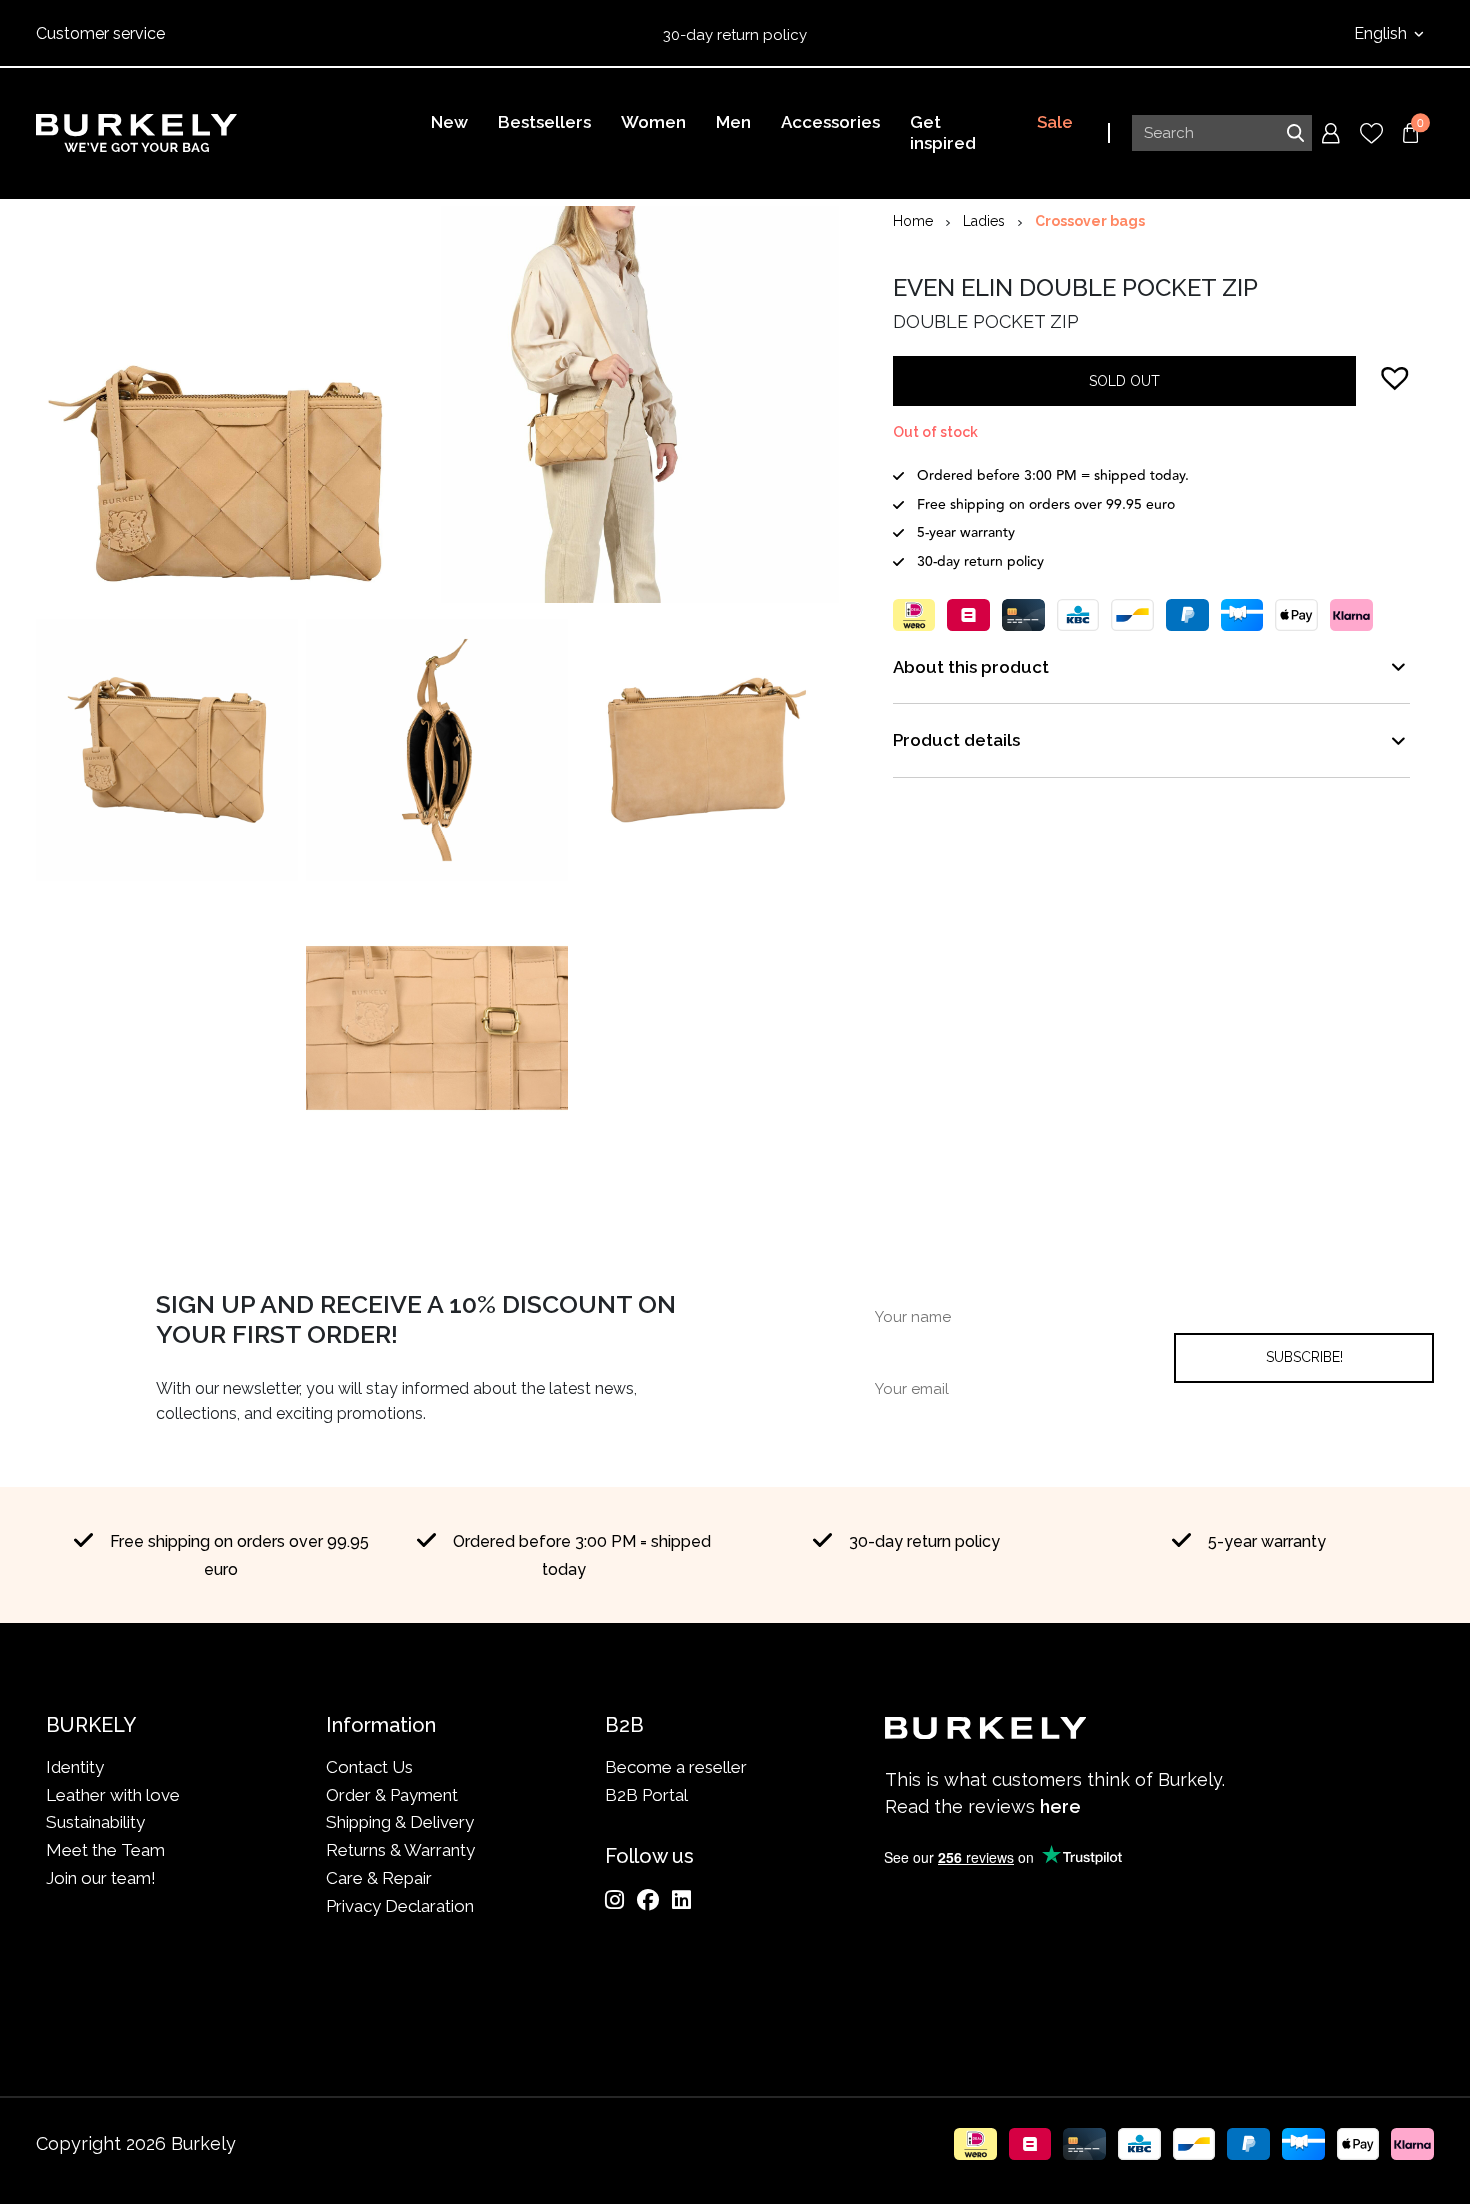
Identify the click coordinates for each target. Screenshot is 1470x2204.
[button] (1395, 377)
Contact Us (369, 1767)
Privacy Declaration (400, 1906)
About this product (971, 667)
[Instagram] (614, 1900)
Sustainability (95, 1822)
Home (913, 221)
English (1382, 33)
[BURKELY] (136, 133)
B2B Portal (646, 1795)
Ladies (984, 221)
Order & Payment (392, 1795)
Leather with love (113, 1795)
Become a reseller (676, 1767)
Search (1295, 133)
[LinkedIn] (681, 1900)
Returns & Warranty (400, 1850)
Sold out (1124, 381)
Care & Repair (379, 1878)
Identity (75, 1767)
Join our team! (101, 1878)
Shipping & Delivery (400, 1822)
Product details (956, 740)
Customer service (100, 33)
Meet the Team (105, 1850)
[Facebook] (648, 1900)
